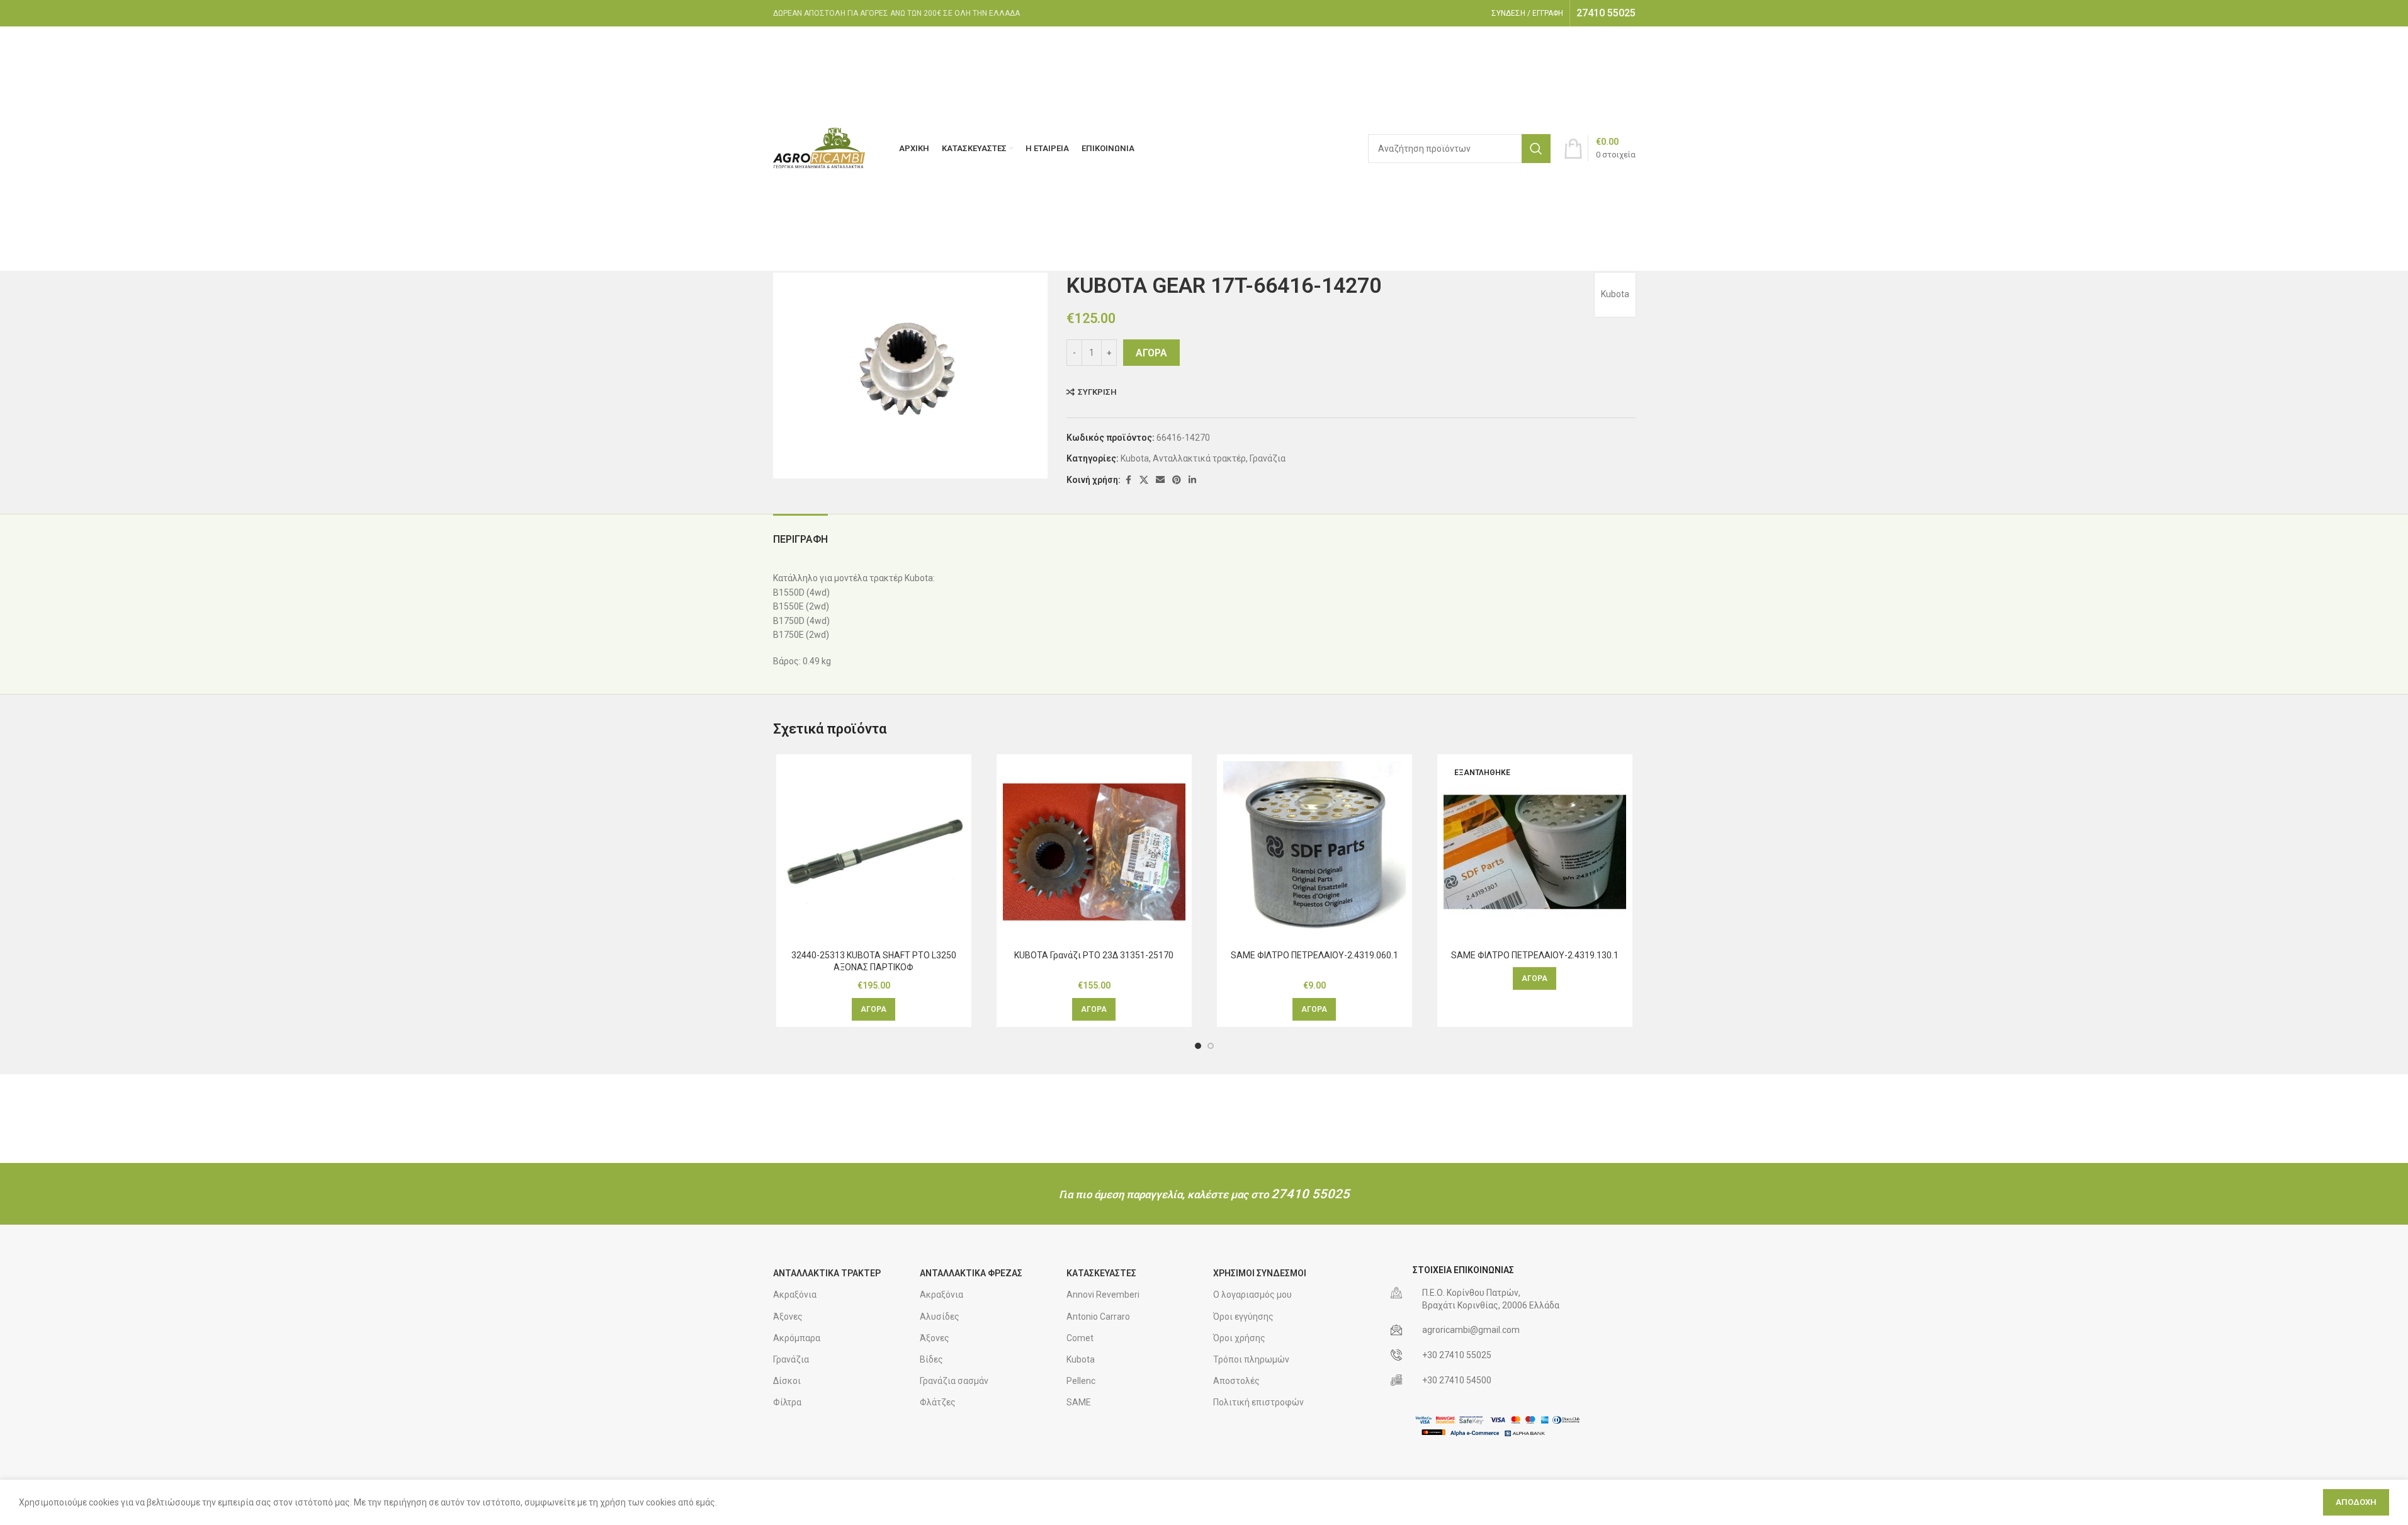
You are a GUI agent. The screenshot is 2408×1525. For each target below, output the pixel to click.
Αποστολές (1236, 1381)
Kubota (1615, 294)
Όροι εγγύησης (1243, 1317)
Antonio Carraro (1098, 1317)
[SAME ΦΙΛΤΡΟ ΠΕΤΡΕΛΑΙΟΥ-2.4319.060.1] (1314, 852)
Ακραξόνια (795, 1295)
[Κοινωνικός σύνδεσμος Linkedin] (1192, 480)
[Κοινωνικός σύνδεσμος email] (1160, 480)
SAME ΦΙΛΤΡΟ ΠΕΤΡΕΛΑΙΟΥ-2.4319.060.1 (1314, 955)
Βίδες (931, 1359)
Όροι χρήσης (1239, 1338)
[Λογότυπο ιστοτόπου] (820, 147)
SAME (1079, 1402)
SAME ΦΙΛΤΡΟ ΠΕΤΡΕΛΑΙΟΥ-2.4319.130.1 (1535, 955)
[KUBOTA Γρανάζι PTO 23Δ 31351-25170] (1094, 852)
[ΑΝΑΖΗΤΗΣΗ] (1536, 149)
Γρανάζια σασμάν (954, 1381)
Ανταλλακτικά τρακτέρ (1199, 458)
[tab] (800, 533)
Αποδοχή (2356, 1502)
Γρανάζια (1268, 458)
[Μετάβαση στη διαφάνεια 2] (1211, 1046)
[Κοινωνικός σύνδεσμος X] (1144, 480)
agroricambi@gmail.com (1471, 1330)
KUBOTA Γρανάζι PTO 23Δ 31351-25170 (1094, 955)
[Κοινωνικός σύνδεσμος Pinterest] (1177, 480)
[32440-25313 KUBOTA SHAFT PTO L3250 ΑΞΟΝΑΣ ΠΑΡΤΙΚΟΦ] (874, 852)
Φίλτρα (787, 1402)
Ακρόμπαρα (797, 1338)
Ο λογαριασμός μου (1252, 1295)
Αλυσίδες (940, 1317)
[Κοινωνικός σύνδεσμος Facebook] (1128, 480)
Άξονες (788, 1317)
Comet (1080, 1338)
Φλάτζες (938, 1402)
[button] (873, 1009)
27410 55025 (1310, 1194)
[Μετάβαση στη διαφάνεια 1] (1198, 1046)
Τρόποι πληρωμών (1251, 1359)
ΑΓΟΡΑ (1151, 353)
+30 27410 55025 (1457, 1355)
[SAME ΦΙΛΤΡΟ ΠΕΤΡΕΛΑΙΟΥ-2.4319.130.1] (1535, 852)
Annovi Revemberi (1103, 1295)
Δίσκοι (787, 1381)
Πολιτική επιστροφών (1258, 1402)
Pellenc (1081, 1381)
